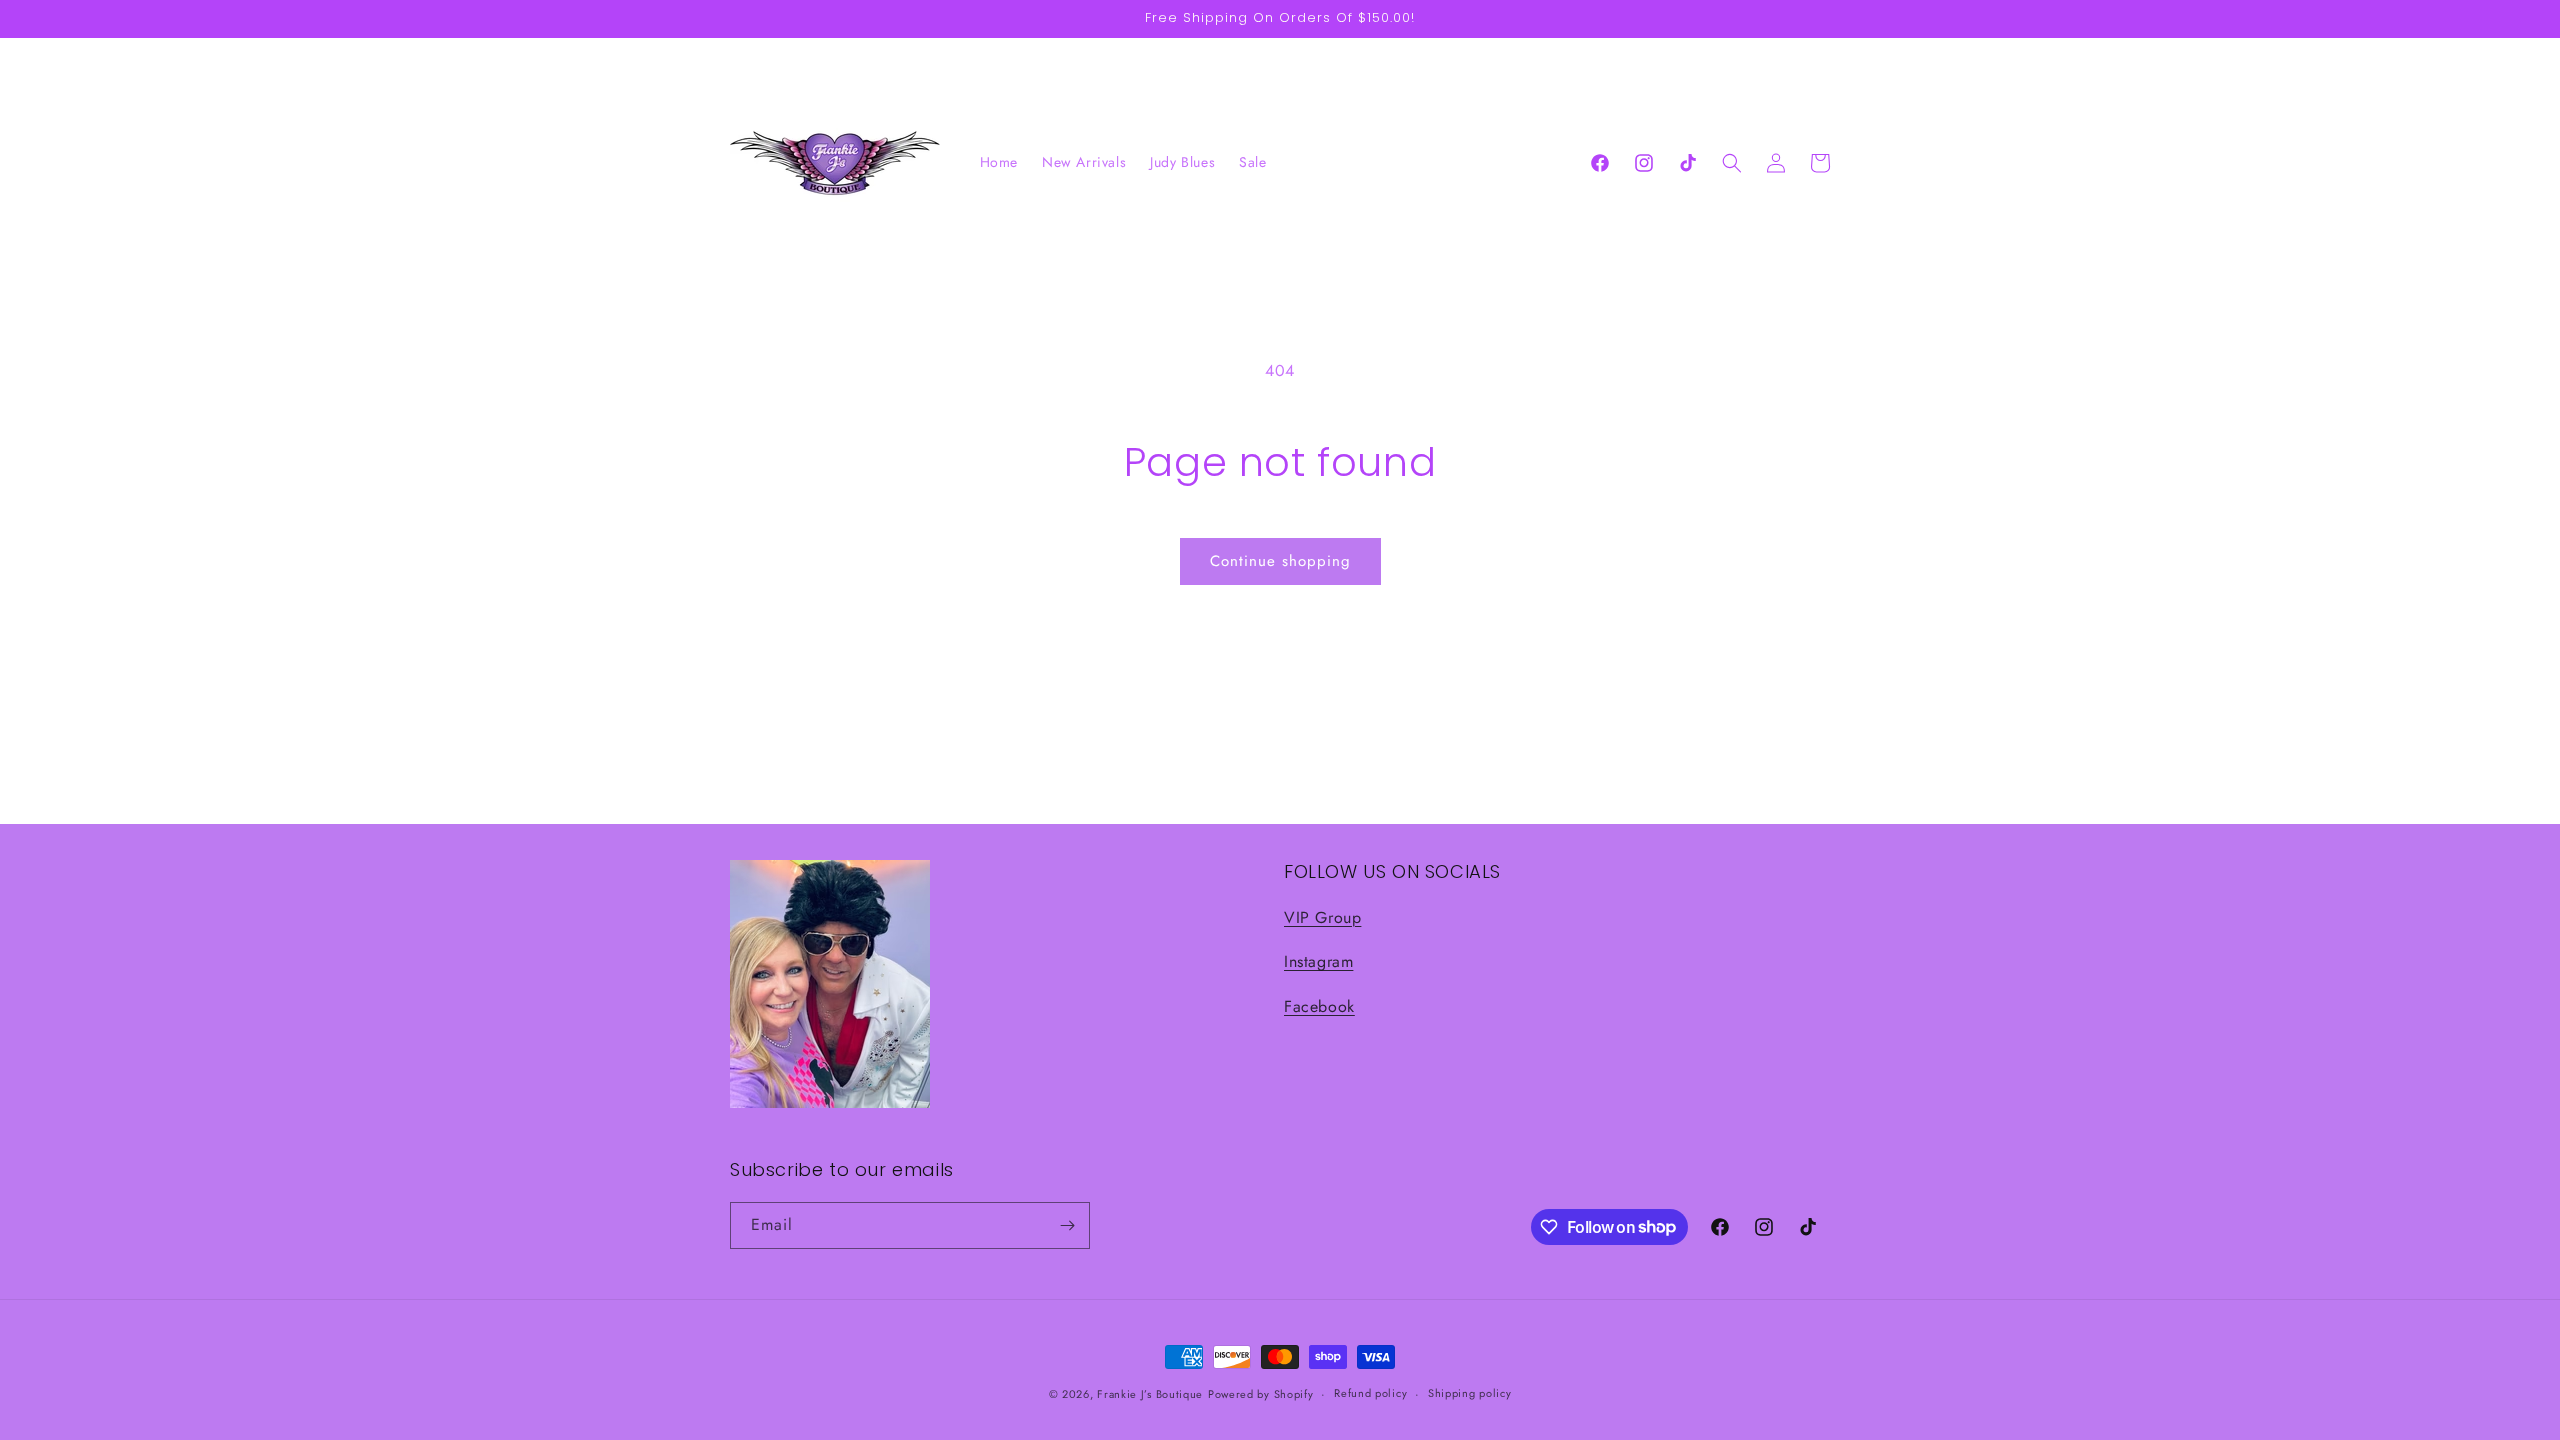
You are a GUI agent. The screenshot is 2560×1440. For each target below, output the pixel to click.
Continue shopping (1280, 561)
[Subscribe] (1067, 1225)
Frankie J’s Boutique (1150, 1394)
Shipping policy (1470, 1393)
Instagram (1318, 961)
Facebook (1319, 1006)
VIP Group (1322, 917)
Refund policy (1370, 1393)
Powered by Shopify (1261, 1394)
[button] (1732, 163)
